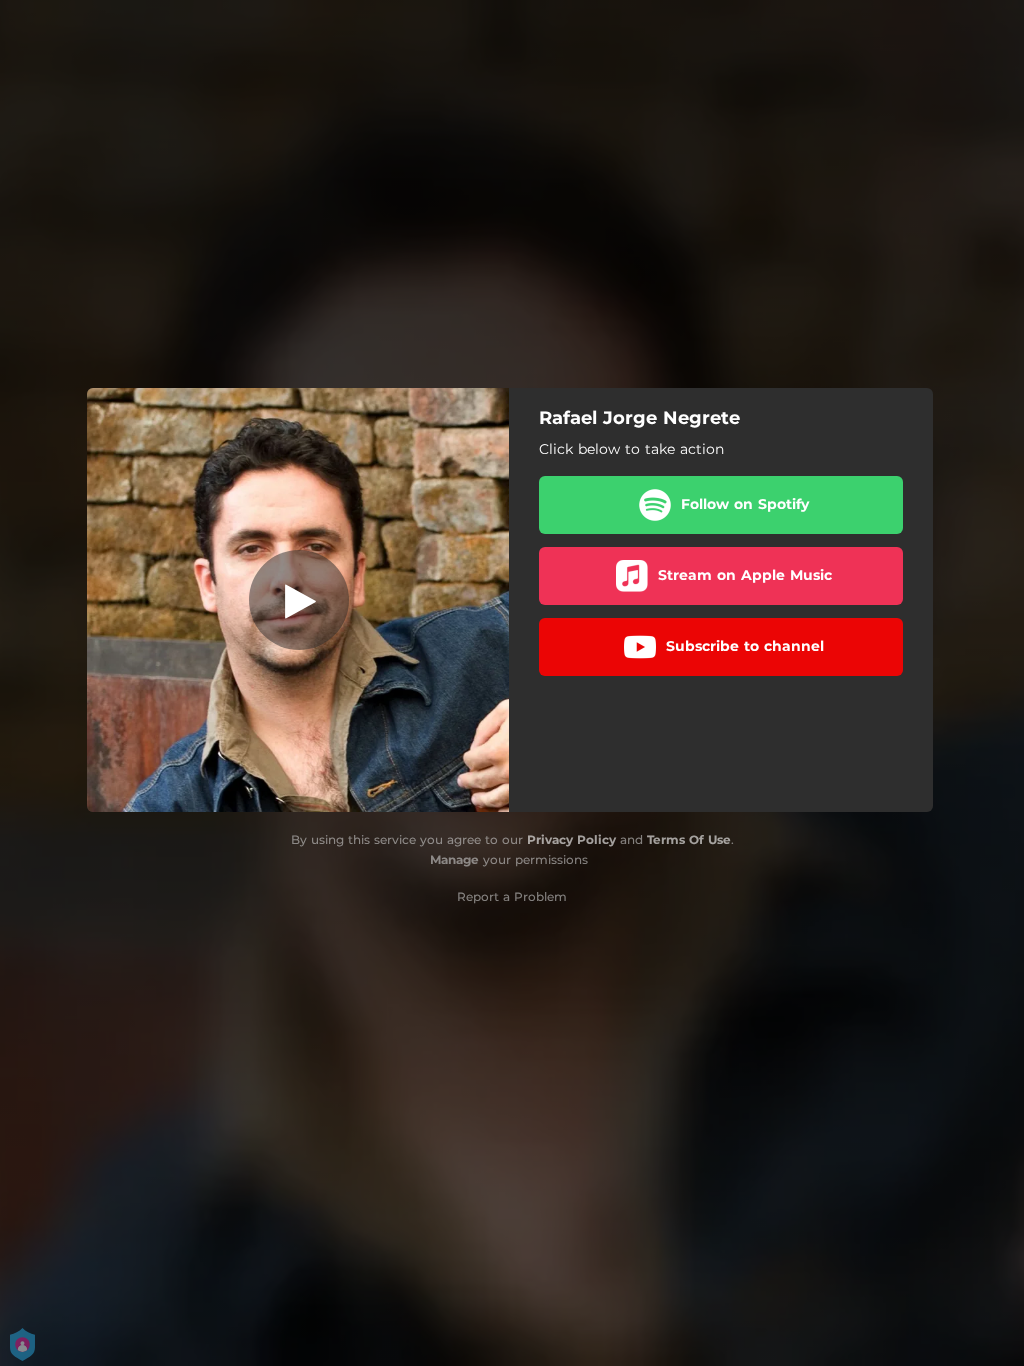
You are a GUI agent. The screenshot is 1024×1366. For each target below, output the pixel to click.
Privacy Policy (571, 839)
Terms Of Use (689, 839)
